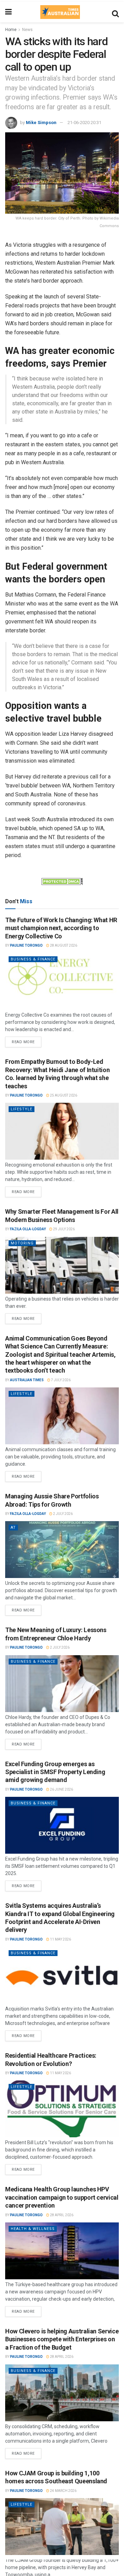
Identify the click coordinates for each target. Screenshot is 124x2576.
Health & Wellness (33, 2229)
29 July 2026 (64, 1229)
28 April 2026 (61, 2215)
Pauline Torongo (26, 945)
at (13, 1528)
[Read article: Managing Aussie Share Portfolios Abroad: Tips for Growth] (62, 1550)
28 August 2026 (63, 945)
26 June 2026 (61, 1789)
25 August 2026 (63, 1095)
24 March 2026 (63, 2491)
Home (11, 30)
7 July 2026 (60, 1380)
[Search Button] (115, 12)
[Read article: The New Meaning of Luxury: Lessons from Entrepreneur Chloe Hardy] (62, 1684)
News (27, 30)
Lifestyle (22, 1109)
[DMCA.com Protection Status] (62, 881)
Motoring (22, 1243)
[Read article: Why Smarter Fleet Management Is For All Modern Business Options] (62, 1265)
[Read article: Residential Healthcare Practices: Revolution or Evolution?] (62, 2109)
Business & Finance (33, 959)
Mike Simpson (41, 123)
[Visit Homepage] (60, 12)
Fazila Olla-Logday (28, 1229)
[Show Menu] (8, 12)
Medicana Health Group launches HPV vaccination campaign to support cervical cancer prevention (62, 2197)
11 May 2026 (60, 1939)
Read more (27, 1040)
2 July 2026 (63, 1514)
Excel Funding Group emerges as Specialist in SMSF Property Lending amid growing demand (55, 1772)
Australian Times (27, 1380)
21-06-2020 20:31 (84, 123)
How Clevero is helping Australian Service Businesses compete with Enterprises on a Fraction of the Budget (62, 2339)
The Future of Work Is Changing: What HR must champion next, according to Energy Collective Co (61, 928)
